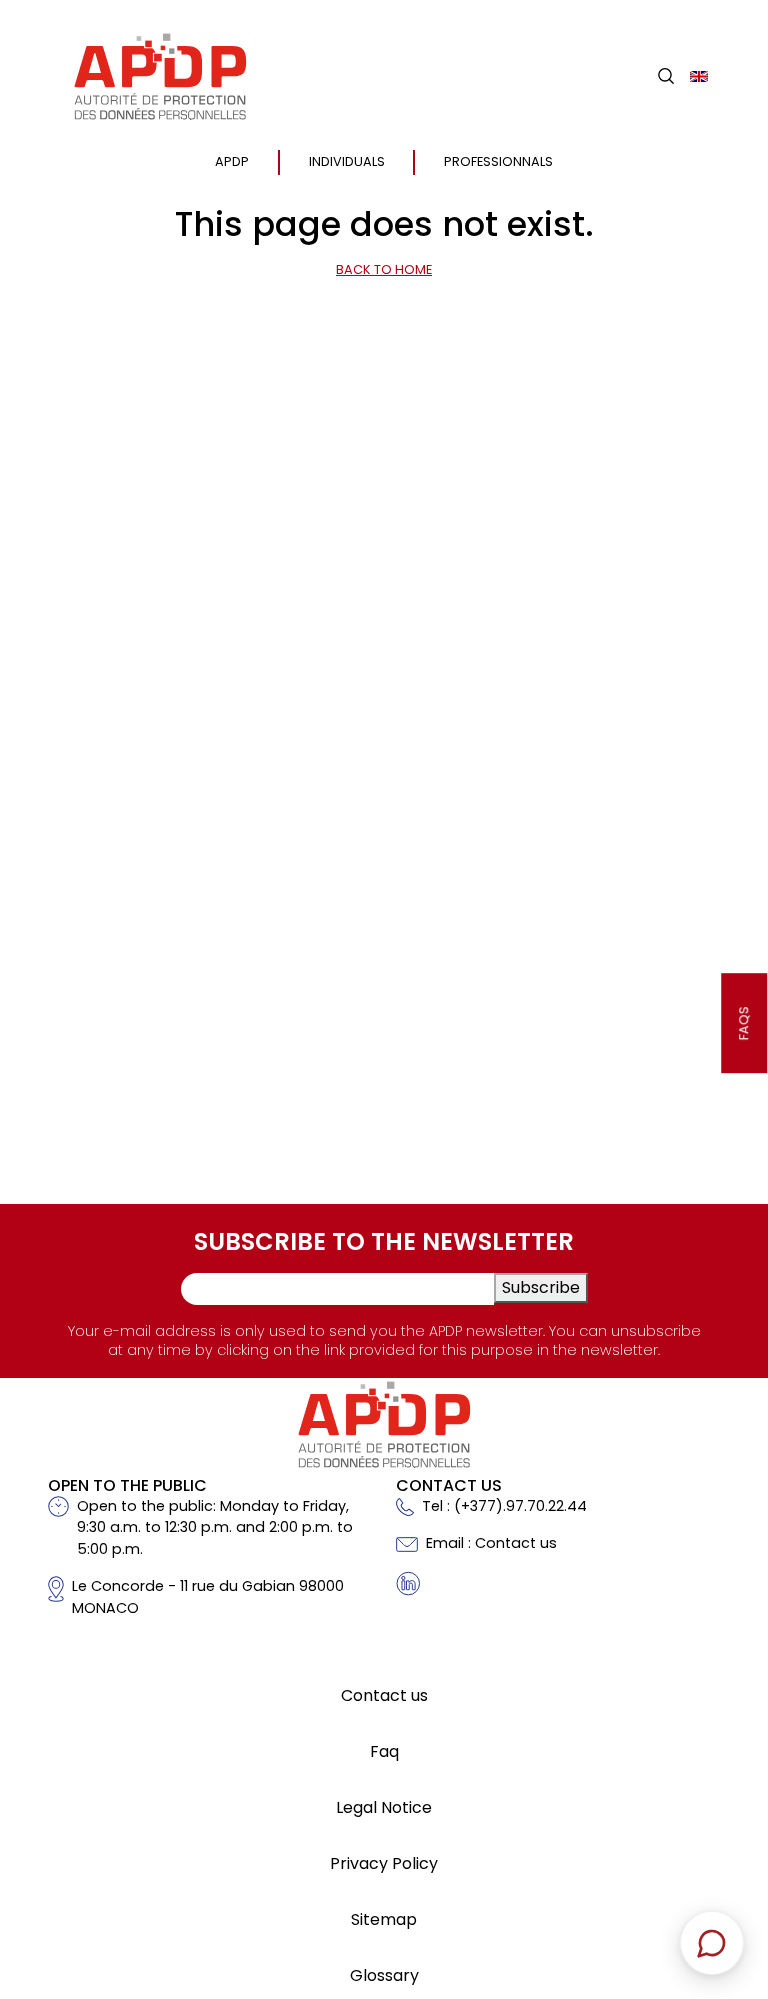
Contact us (384, 1695)
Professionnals (498, 161)
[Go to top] (723, 1844)
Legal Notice (384, 1807)
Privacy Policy (384, 1863)
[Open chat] (712, 1943)
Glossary (384, 1975)
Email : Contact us (491, 1543)
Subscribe (541, 1287)
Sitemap (384, 1919)
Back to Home (384, 269)
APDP (232, 161)
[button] (666, 76)
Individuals (347, 161)
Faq (384, 1751)
